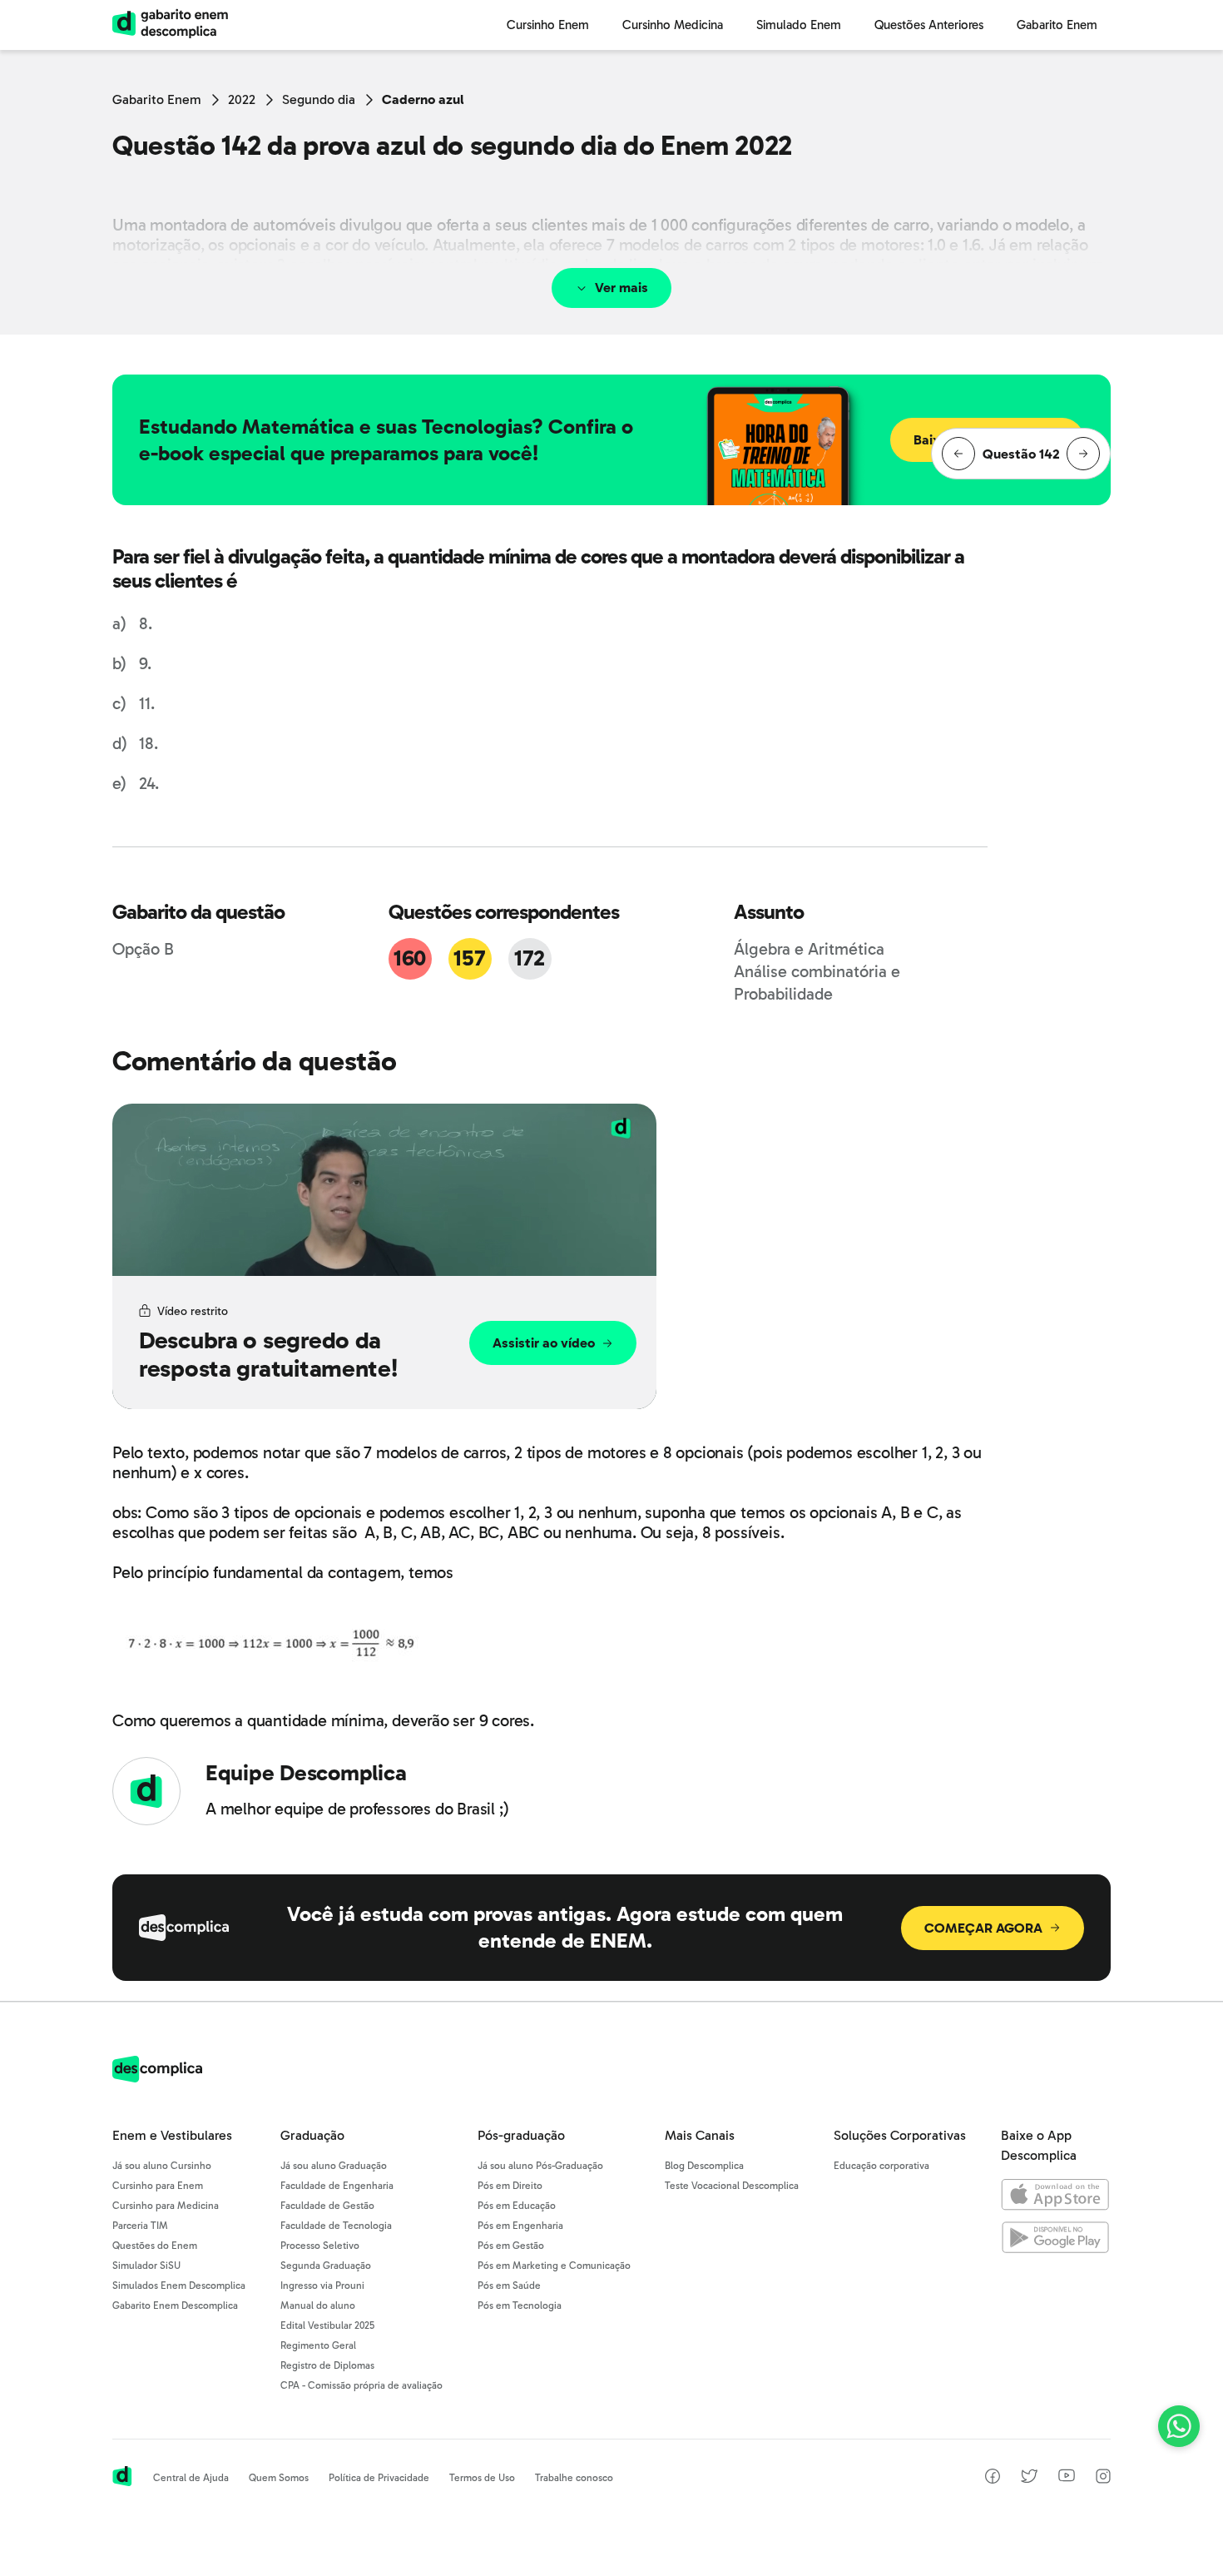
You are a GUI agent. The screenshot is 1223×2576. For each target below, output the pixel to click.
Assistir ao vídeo (544, 1343)
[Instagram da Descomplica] (1103, 2479)
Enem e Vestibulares (172, 2135)
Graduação (312, 2135)
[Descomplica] (157, 2078)
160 (410, 958)
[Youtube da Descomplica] (1067, 2477)
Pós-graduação (521, 2135)
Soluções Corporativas (900, 2135)
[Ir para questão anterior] (958, 454)
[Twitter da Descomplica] (1029, 2479)
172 (530, 958)
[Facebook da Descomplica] (993, 2479)
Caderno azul (423, 99)
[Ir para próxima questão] (1083, 454)
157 (469, 958)
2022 (242, 99)
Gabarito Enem (157, 99)
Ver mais (621, 288)
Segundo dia (319, 99)
